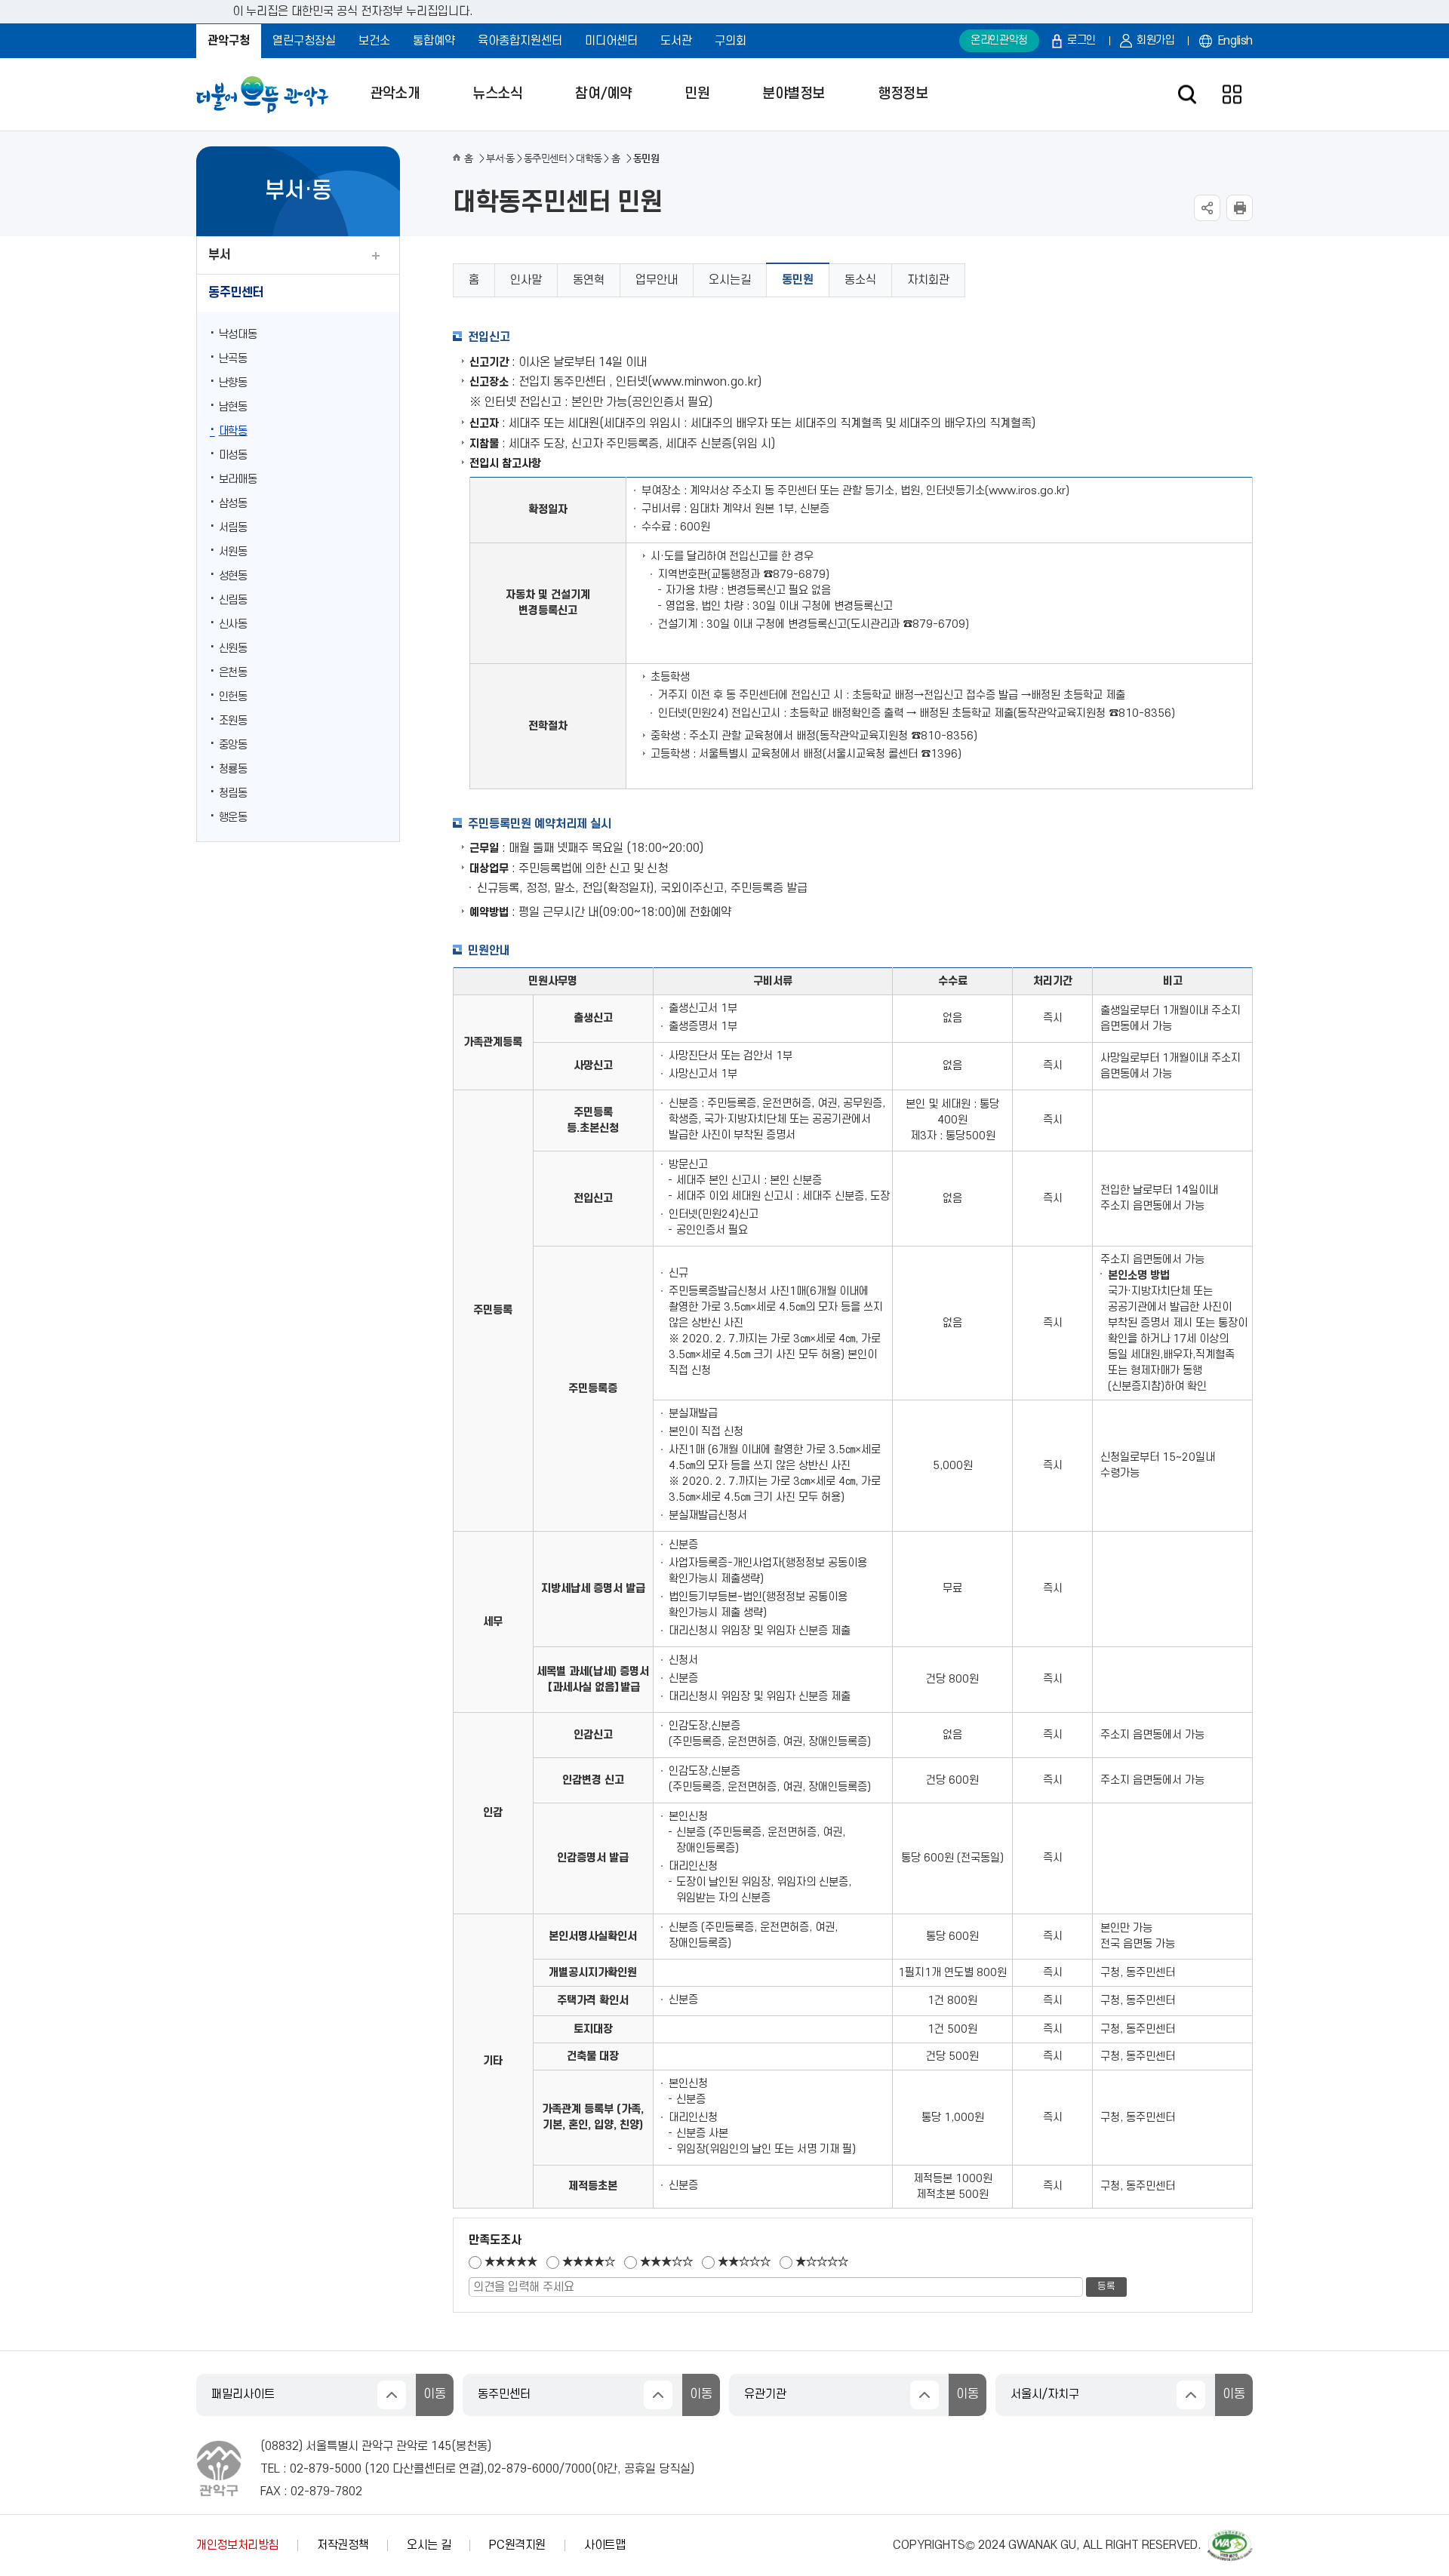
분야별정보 (794, 94)
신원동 (233, 649)
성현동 (233, 576)
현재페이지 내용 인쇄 (1240, 208)
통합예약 (434, 41)
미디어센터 (611, 41)
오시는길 (730, 280)
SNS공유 (1207, 208)
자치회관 (928, 280)
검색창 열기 (1187, 95)
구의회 (731, 41)
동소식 (860, 280)
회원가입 (1156, 40)
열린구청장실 (304, 41)
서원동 (233, 552)
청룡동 (233, 769)
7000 (578, 2469)
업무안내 (657, 280)
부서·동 (500, 158)
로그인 (1081, 40)
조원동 (233, 721)
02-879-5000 (326, 2469)
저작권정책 (343, 2545)
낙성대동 (238, 335)
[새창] (1230, 2537)
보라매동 (238, 480)
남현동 (233, 407)
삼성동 (233, 504)
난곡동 (233, 359)
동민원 (798, 280)
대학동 (233, 431)
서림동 (233, 528)
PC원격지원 (517, 2545)
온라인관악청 (999, 40)
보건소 (374, 41)
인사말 (526, 280)
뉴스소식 (497, 94)
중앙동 (233, 745)
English (1235, 41)
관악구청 (229, 41)
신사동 (233, 624)
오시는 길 (429, 2545)
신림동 (233, 600)
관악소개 (395, 94)
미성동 (233, 455)
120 (379, 2469)
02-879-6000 (523, 2469)
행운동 (233, 818)
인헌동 (233, 697)
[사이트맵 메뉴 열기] (1232, 95)
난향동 (233, 383)
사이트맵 (605, 2545)
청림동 (233, 793)
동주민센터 (236, 293)
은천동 (233, 673)
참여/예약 (603, 94)
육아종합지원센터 (520, 41)
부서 (219, 255)
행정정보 (903, 94)
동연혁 (589, 280)
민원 (697, 94)
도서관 (676, 41)
